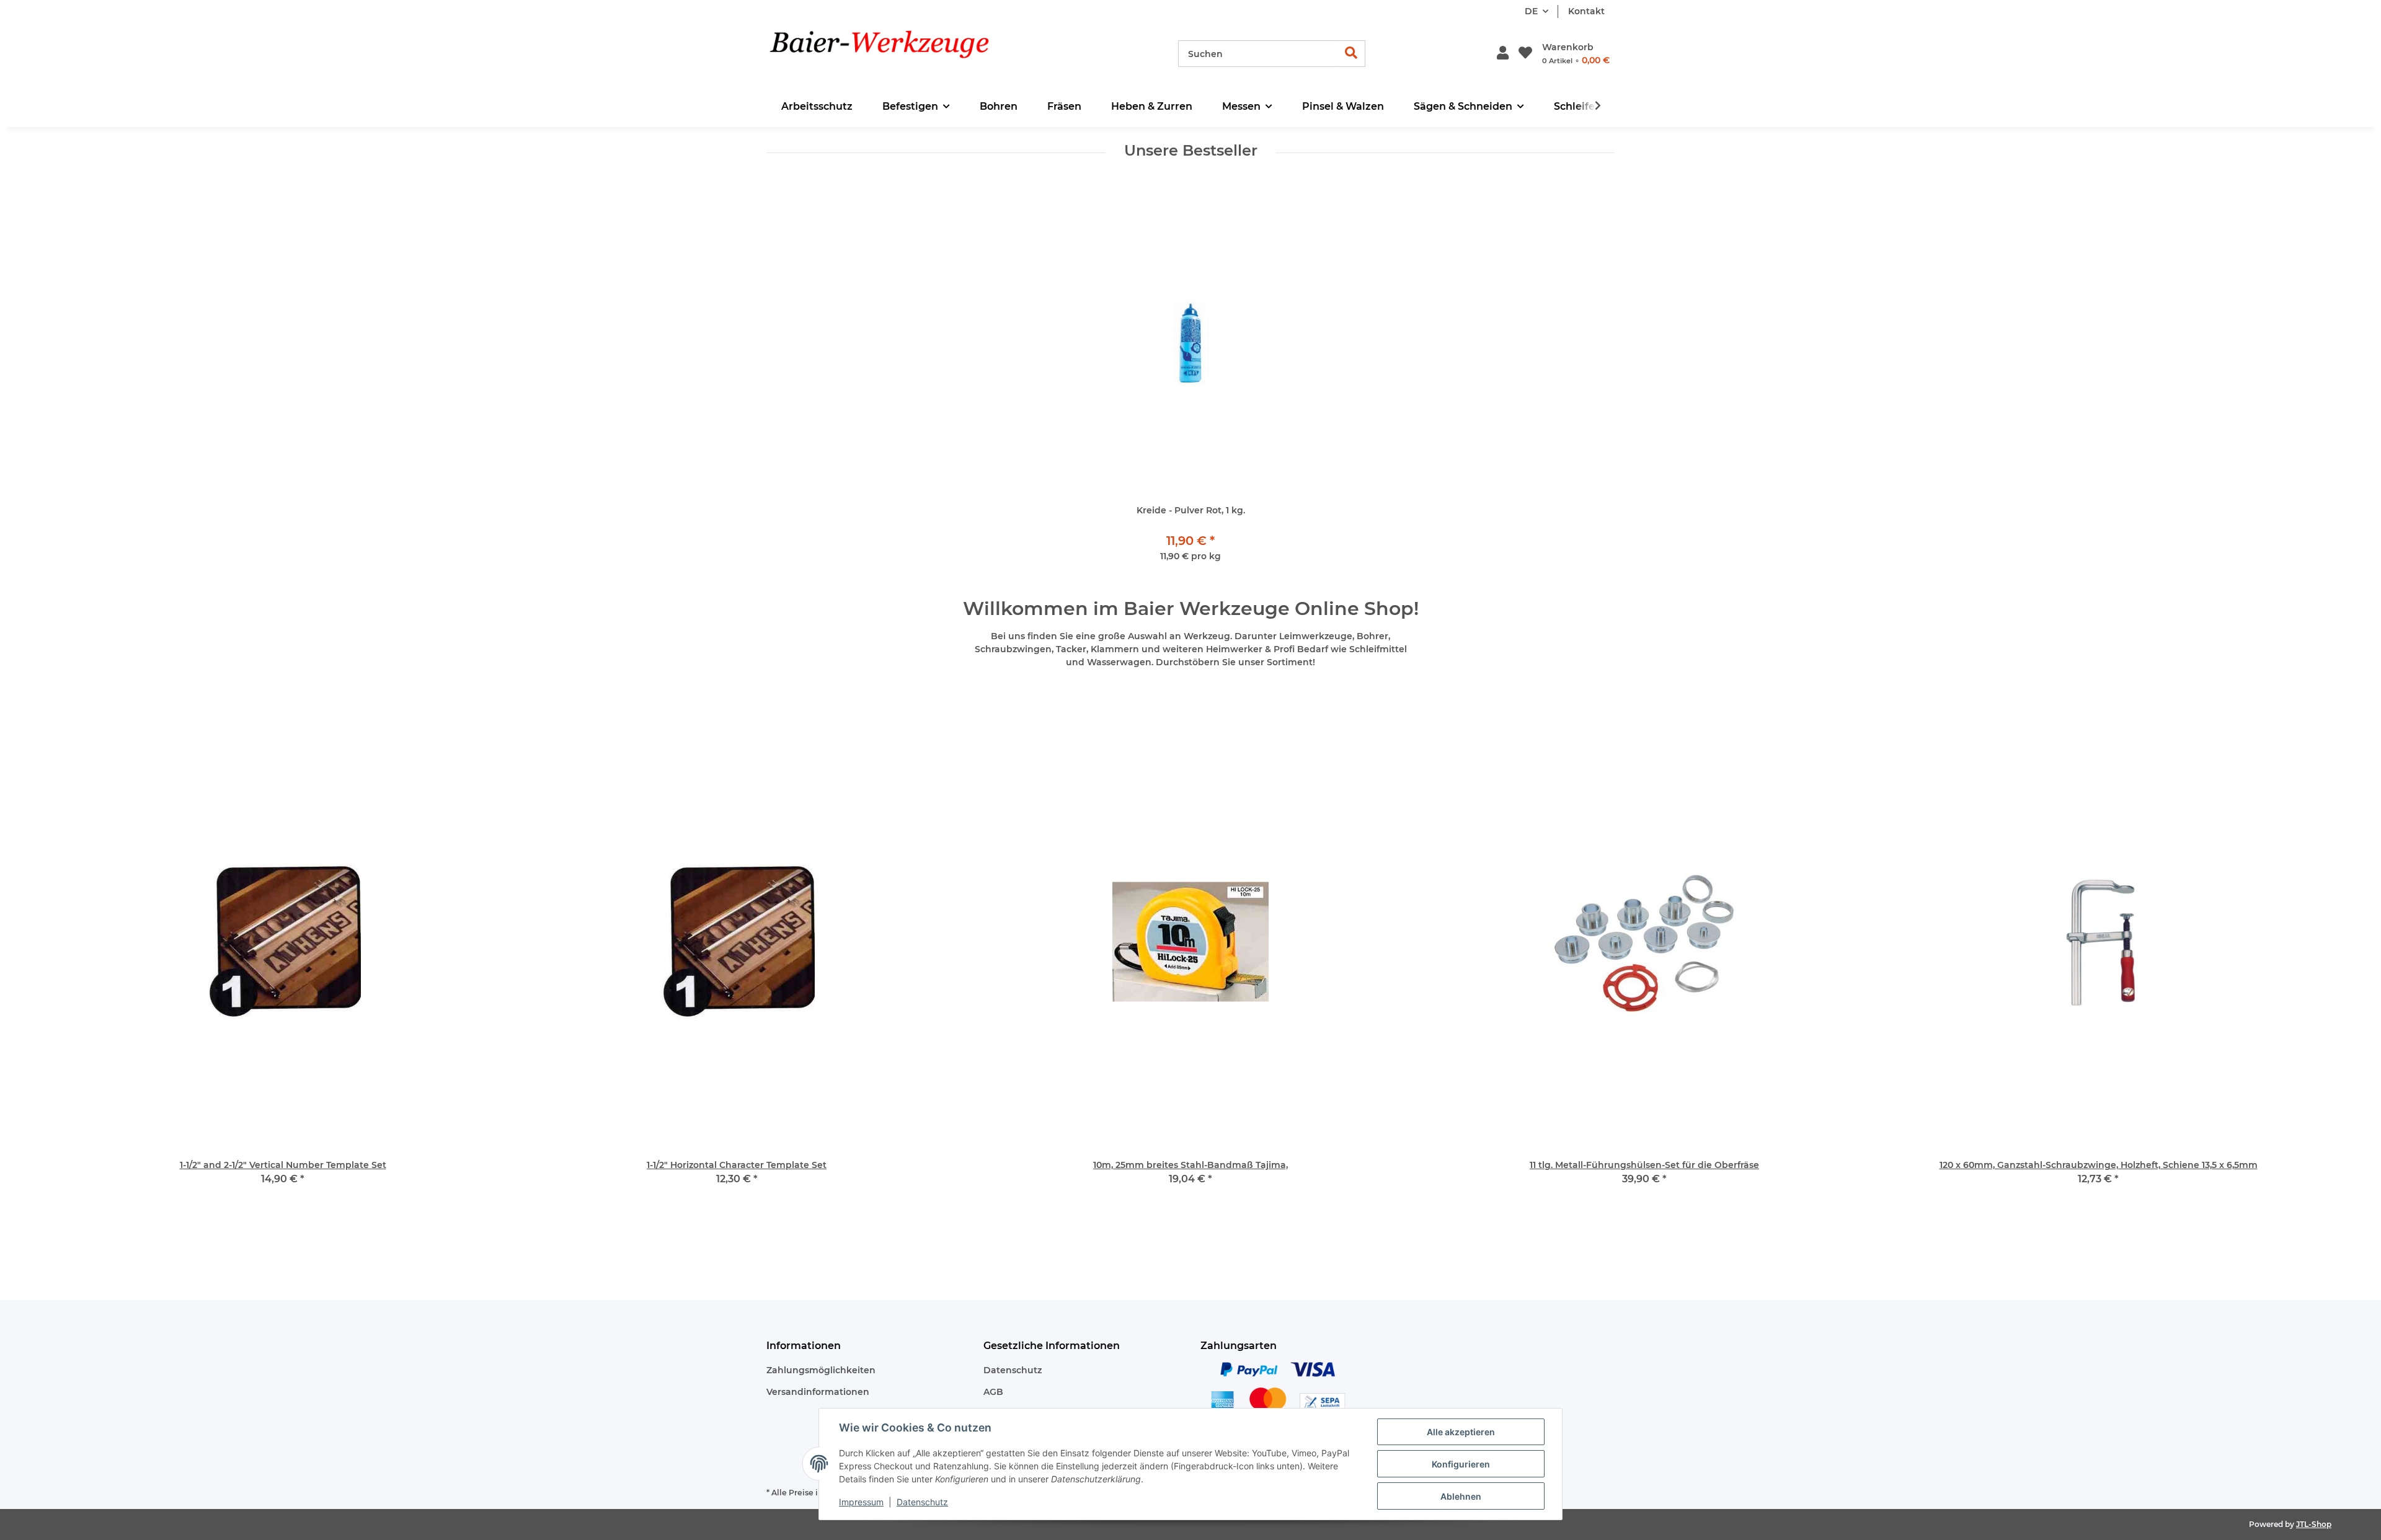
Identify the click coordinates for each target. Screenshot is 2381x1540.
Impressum (861, 1502)
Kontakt (1586, 11)
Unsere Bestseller (1191, 151)
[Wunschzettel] (1525, 54)
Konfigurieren (1461, 1464)
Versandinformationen (818, 1392)
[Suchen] (1351, 54)
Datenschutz (1013, 1370)
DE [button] (1531, 11)
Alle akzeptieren (1461, 1432)
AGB (993, 1392)
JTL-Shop (2314, 1524)
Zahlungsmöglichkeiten (821, 1370)
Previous (86, 970)
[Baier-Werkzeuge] (899, 54)
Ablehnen (1461, 1496)
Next (2295, 970)
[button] (1503, 54)
